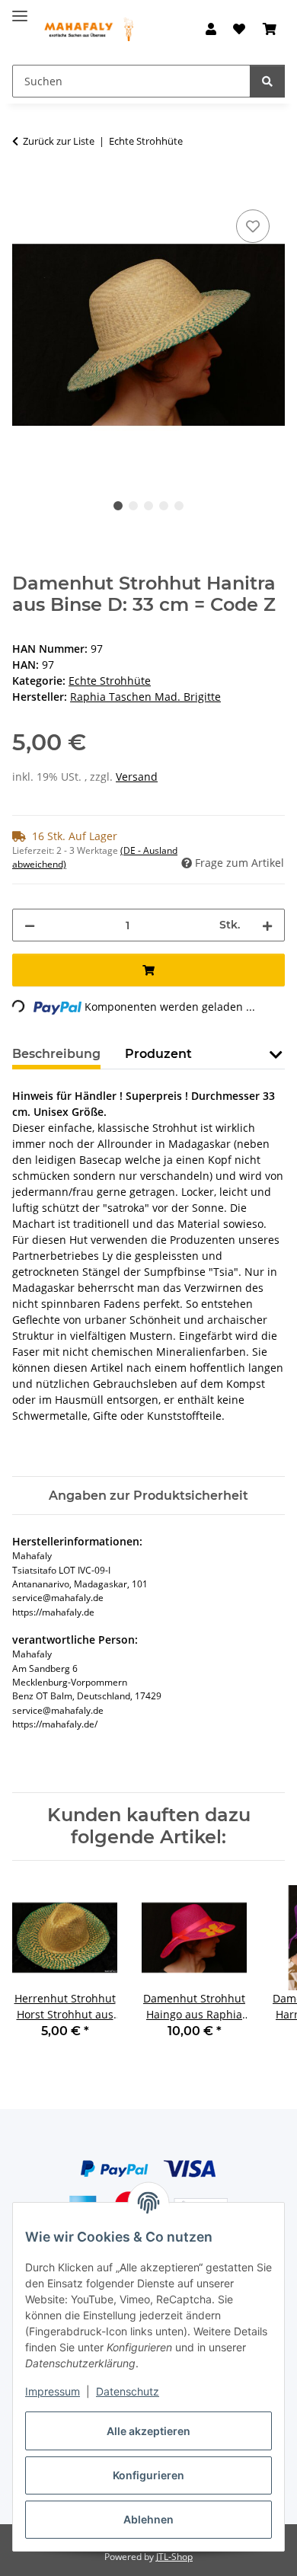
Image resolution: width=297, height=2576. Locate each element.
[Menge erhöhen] (267, 925)
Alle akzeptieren (148, 2431)
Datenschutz (128, 2391)
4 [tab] (164, 506)
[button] (211, 29)
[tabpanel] (148, 336)
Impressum (53, 2391)
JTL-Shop (174, 2557)
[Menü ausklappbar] (20, 10)
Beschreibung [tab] (56, 1054)
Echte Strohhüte (110, 681)
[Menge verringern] (30, 925)
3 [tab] (148, 506)
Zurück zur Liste (59, 141)
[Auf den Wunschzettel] (253, 226)
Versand (137, 777)
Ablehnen (148, 2519)
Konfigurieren (148, 2475)
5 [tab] (179, 506)
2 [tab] (133, 506)
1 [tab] (118, 506)
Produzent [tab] (158, 1054)
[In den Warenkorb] (24, 189)
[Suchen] (267, 81)
